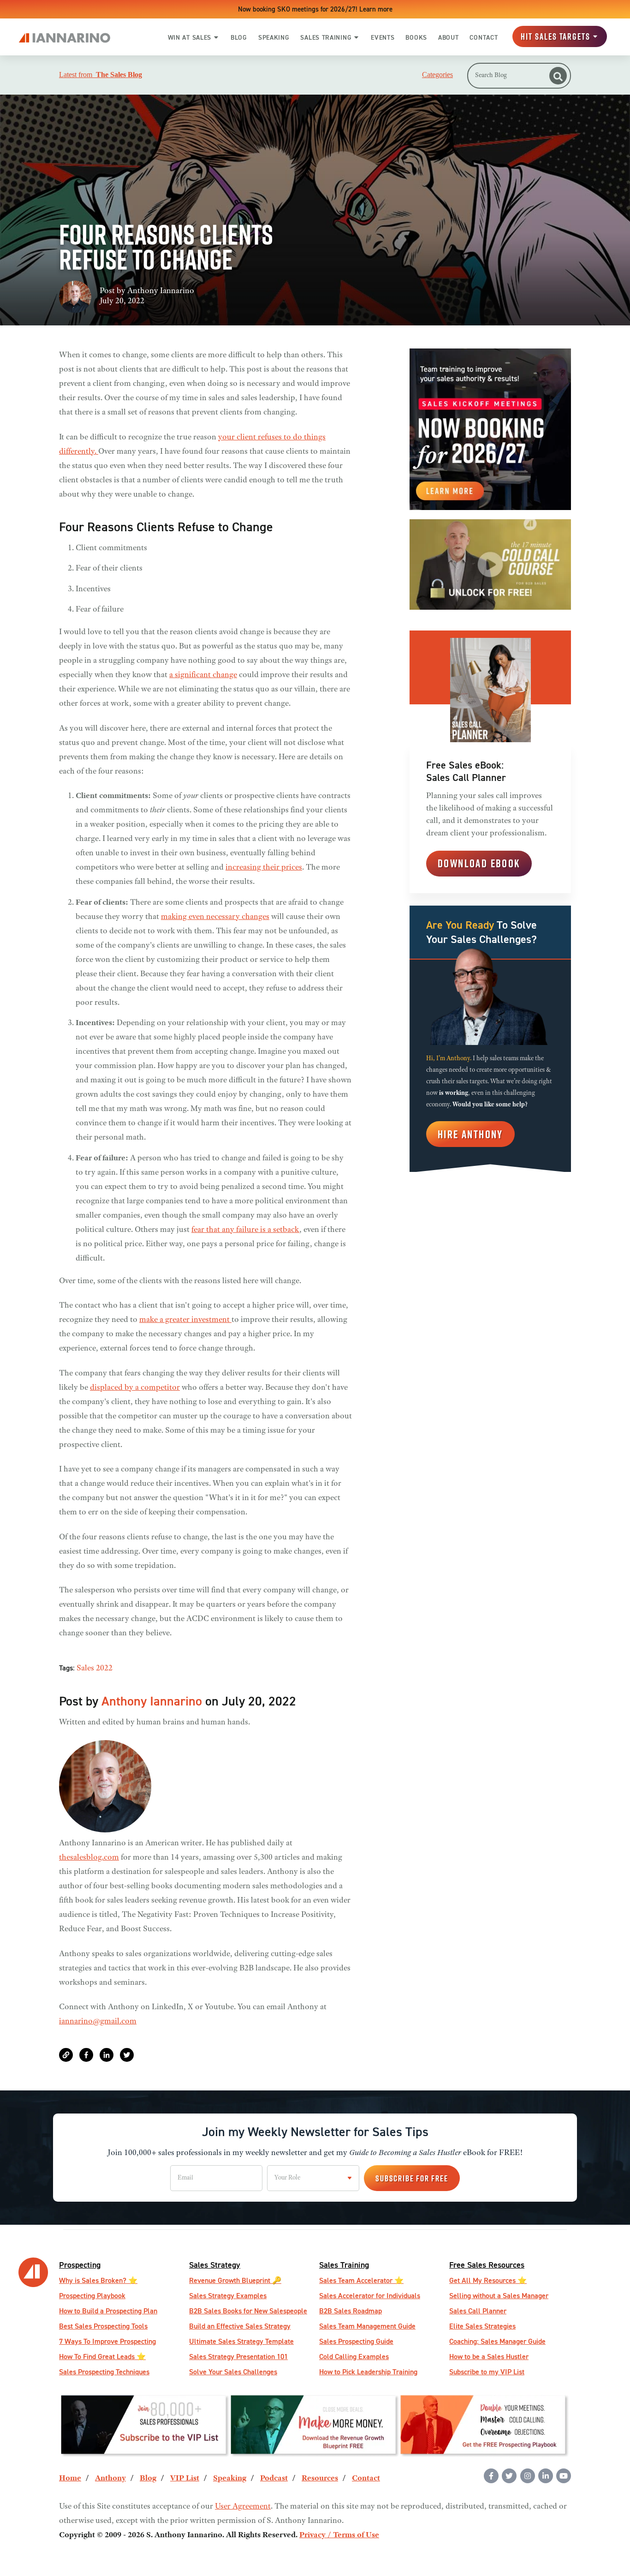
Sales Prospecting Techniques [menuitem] (104, 2372)
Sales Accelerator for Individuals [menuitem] (370, 2296)
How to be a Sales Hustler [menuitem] (489, 2357)
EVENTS (383, 37)
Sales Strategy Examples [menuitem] (228, 2296)
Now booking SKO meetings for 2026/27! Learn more (315, 9)
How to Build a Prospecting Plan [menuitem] (108, 2311)
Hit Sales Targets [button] (556, 37)
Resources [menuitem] (320, 2479)
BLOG (239, 37)
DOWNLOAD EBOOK (479, 863)
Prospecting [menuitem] (80, 2265)
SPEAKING (274, 37)
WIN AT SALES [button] (190, 37)
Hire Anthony (470, 1134)
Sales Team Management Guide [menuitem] (367, 2326)
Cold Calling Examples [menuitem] (354, 2357)
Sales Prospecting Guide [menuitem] (356, 2341)
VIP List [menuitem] (185, 2479)
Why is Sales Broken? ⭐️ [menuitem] (98, 2280)
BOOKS (416, 37)
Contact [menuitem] (366, 2479)
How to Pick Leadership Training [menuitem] (368, 2372)
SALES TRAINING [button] (326, 37)
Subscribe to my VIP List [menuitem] (487, 2372)
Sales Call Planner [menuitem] (478, 2311)
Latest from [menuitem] (101, 75)
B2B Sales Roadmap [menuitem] (351, 2311)
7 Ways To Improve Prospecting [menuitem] (107, 2341)
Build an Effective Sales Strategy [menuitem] (240, 2326)
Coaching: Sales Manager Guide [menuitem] (497, 2341)
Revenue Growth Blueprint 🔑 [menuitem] (235, 2280)
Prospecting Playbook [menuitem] (92, 2296)
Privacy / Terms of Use (339, 2535)
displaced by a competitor (135, 1388)
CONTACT (484, 37)
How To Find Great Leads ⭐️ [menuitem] (102, 2357)
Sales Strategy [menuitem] (215, 2265)
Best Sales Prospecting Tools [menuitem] (103, 2326)
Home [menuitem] (70, 2479)
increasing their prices (264, 868)
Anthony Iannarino (161, 291)
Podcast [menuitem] (274, 2479)
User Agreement (243, 2507)
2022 (104, 1669)
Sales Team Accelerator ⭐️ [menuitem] (361, 2280)
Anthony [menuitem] (110, 2479)
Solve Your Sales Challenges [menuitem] (233, 2372)
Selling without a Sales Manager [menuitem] (499, 2296)
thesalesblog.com (89, 1858)
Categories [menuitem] (437, 75)
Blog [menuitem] (148, 2479)
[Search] (558, 76)
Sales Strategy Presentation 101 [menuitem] (238, 2357)
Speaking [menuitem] (230, 2479)
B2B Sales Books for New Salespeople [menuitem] (248, 2311)
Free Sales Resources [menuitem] (487, 2265)
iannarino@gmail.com (98, 2022)
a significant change (203, 675)
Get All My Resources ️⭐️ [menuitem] (488, 2280)
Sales (85, 1669)
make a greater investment (185, 1320)
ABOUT (449, 37)
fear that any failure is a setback (245, 1230)
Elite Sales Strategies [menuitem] (482, 2326)
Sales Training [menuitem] (344, 2265)
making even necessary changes (215, 917)
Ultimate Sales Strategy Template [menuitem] (241, 2341)
